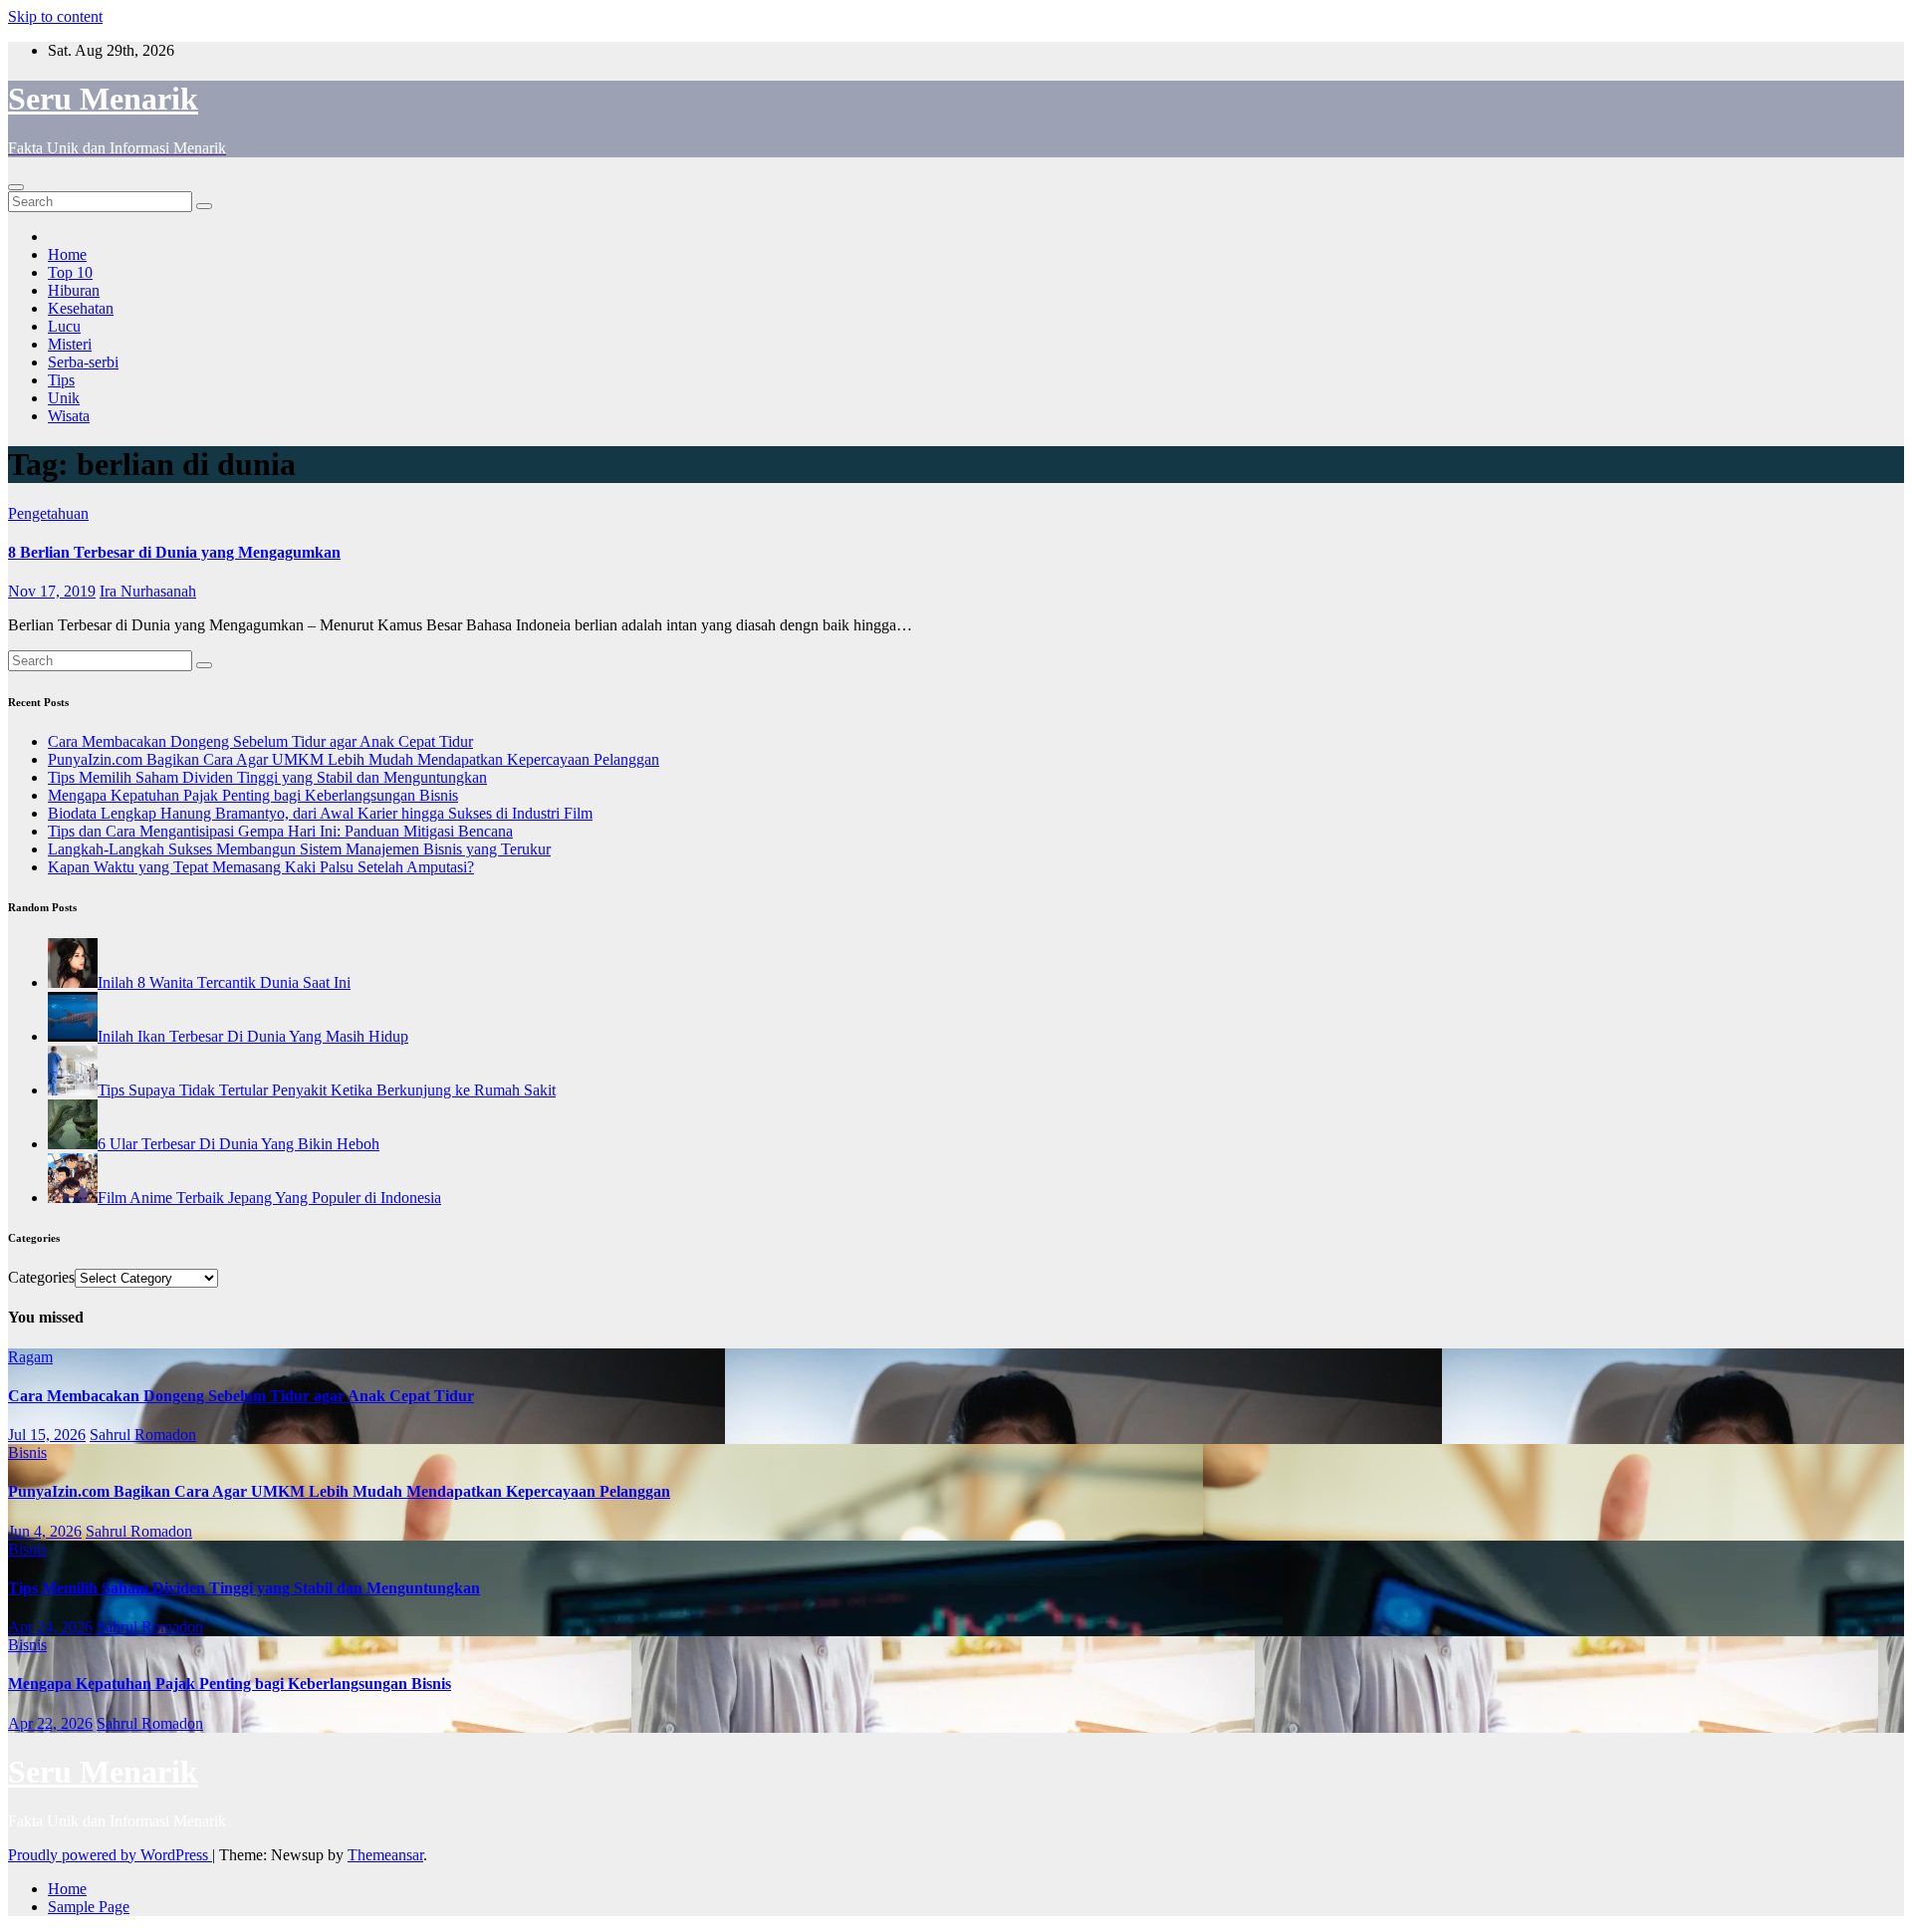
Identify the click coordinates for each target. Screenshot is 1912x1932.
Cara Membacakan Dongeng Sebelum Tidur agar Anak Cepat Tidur (260, 741)
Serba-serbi (83, 362)
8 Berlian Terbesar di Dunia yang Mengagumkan (174, 552)
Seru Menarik (103, 99)
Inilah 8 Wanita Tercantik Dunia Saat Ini (224, 982)
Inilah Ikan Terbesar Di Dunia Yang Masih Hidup (253, 1036)
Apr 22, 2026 (50, 1723)
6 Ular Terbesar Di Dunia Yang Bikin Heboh (239, 1144)
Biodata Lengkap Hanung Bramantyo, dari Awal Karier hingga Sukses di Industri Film (320, 813)
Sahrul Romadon (143, 1435)
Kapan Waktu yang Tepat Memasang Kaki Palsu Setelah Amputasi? (261, 867)
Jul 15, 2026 (47, 1435)
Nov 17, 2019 (52, 591)
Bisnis (27, 1452)
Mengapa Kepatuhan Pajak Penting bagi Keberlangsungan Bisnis (253, 795)
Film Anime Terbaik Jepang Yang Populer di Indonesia (269, 1198)
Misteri (70, 344)
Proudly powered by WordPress (110, 1855)
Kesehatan (81, 308)
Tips (61, 380)
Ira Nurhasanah (148, 591)
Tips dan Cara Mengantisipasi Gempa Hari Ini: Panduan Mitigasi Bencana (280, 831)
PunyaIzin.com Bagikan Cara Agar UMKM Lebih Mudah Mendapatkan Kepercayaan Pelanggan (354, 759)
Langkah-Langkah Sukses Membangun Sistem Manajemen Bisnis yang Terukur (299, 849)
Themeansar (385, 1855)
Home (67, 254)
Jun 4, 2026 (45, 1531)
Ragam (30, 1357)
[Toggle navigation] (16, 187)
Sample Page (89, 1907)
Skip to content (55, 16)
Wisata (69, 416)
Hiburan (74, 290)
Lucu (64, 326)
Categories (41, 1277)
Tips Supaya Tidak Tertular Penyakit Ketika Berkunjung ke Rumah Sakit (327, 1090)
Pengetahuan (48, 513)
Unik (64, 398)
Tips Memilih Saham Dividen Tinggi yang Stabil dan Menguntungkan (267, 777)
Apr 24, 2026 (50, 1627)
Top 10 (70, 272)
